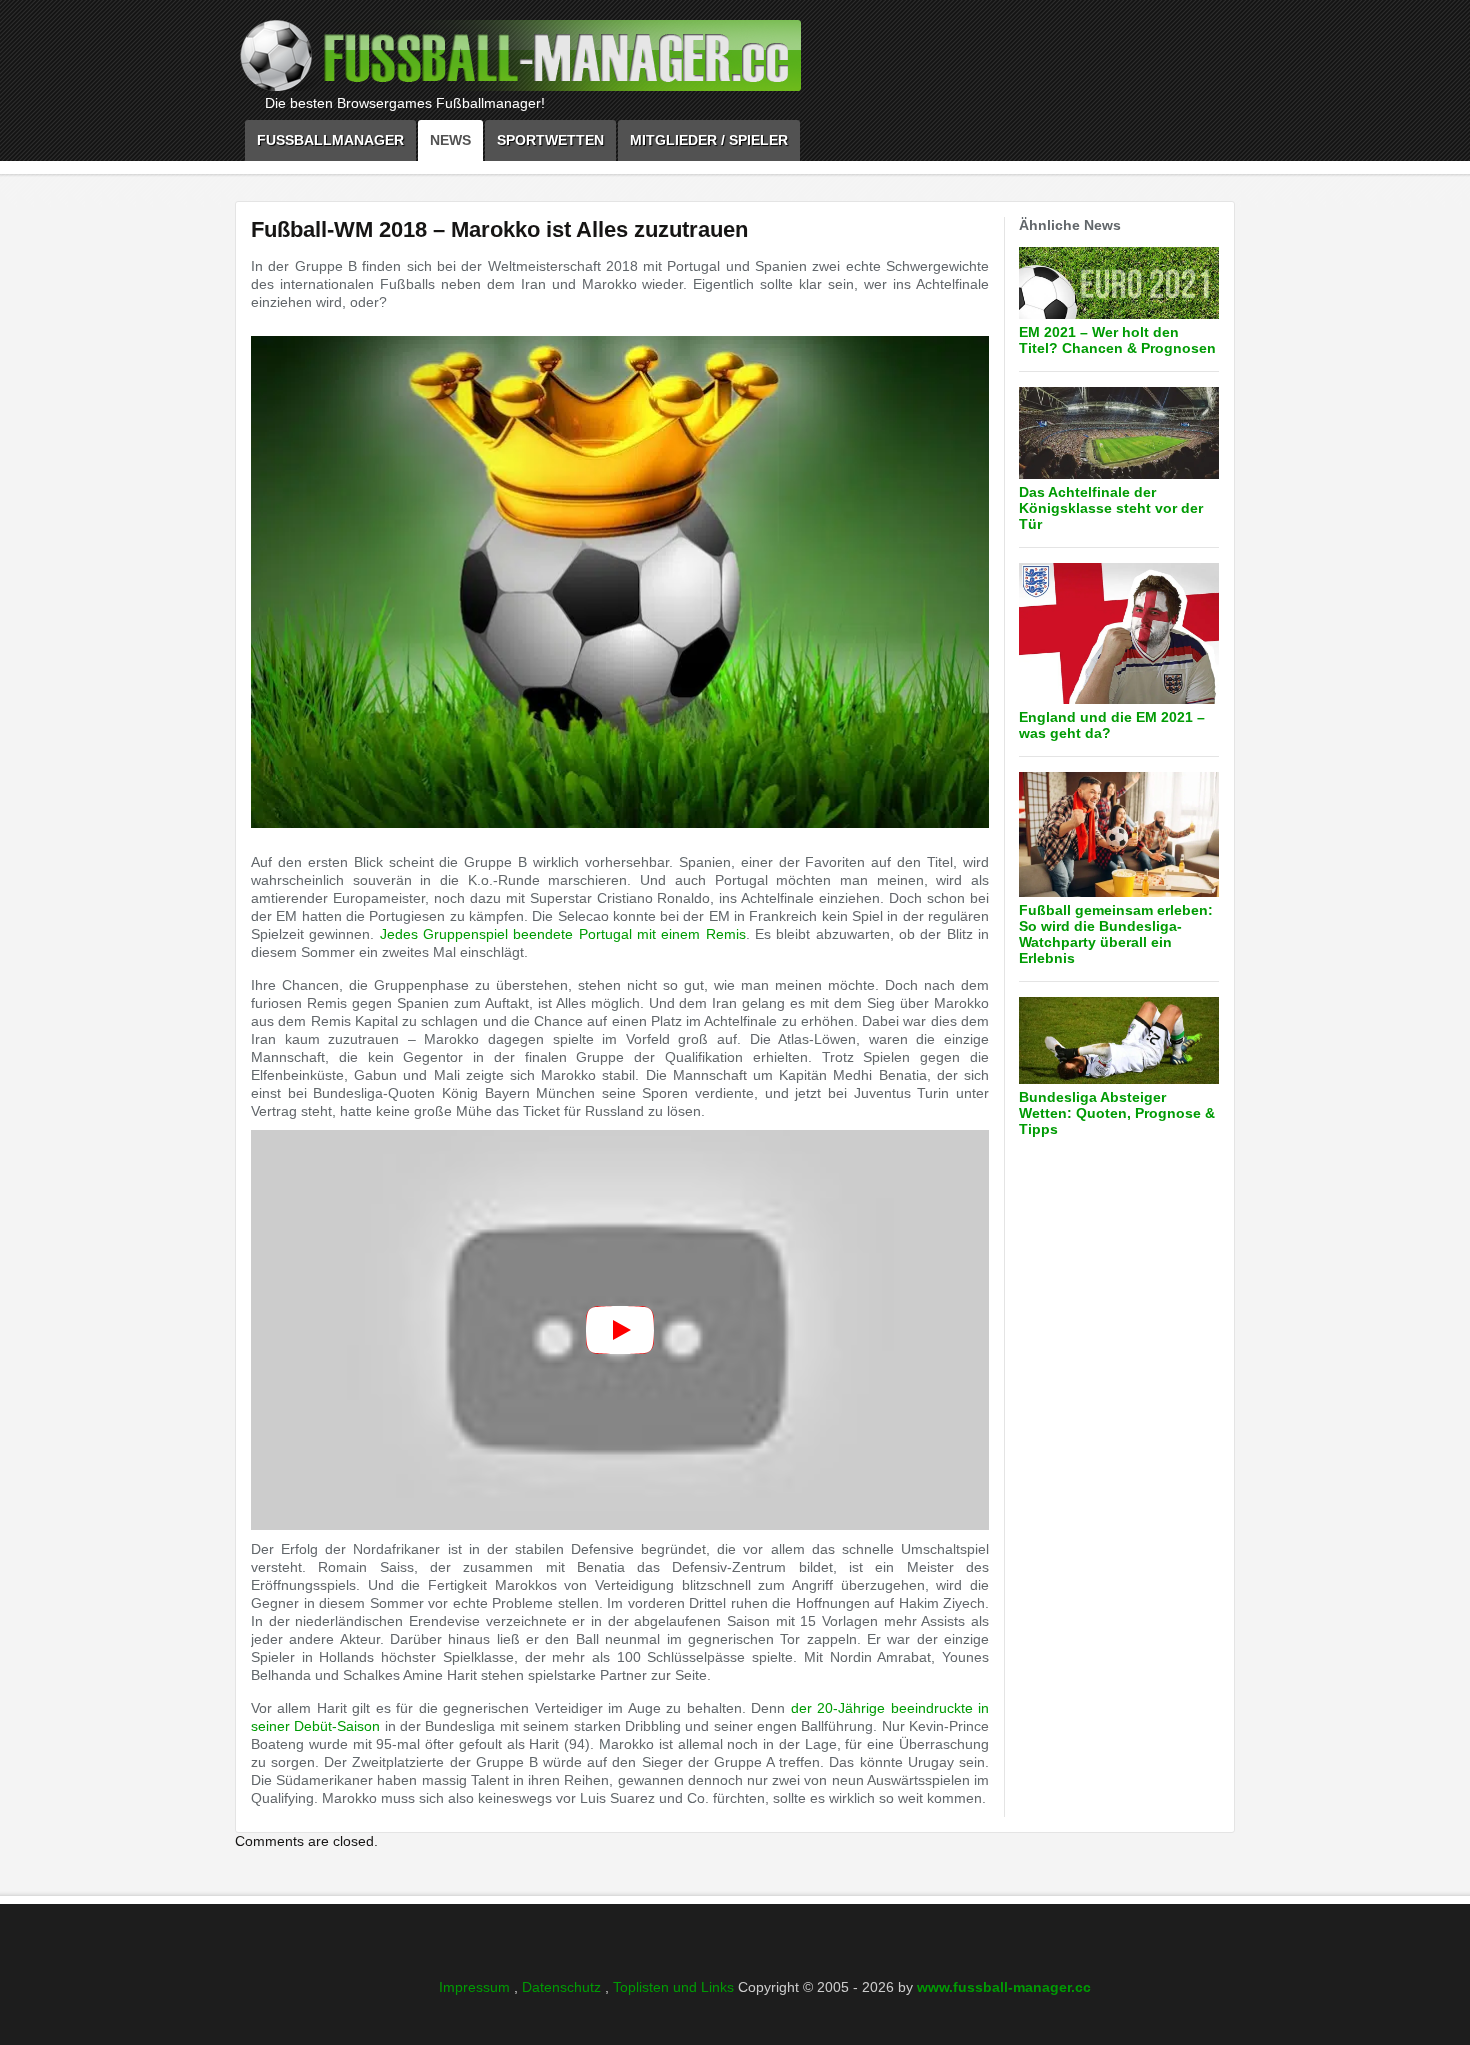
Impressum (476, 1987)
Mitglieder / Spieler (709, 140)
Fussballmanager (330, 140)
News (450, 140)
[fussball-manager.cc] (575, 61)
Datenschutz (563, 1987)
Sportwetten (550, 140)
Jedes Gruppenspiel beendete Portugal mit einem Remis (563, 934)
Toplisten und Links (675, 1987)
